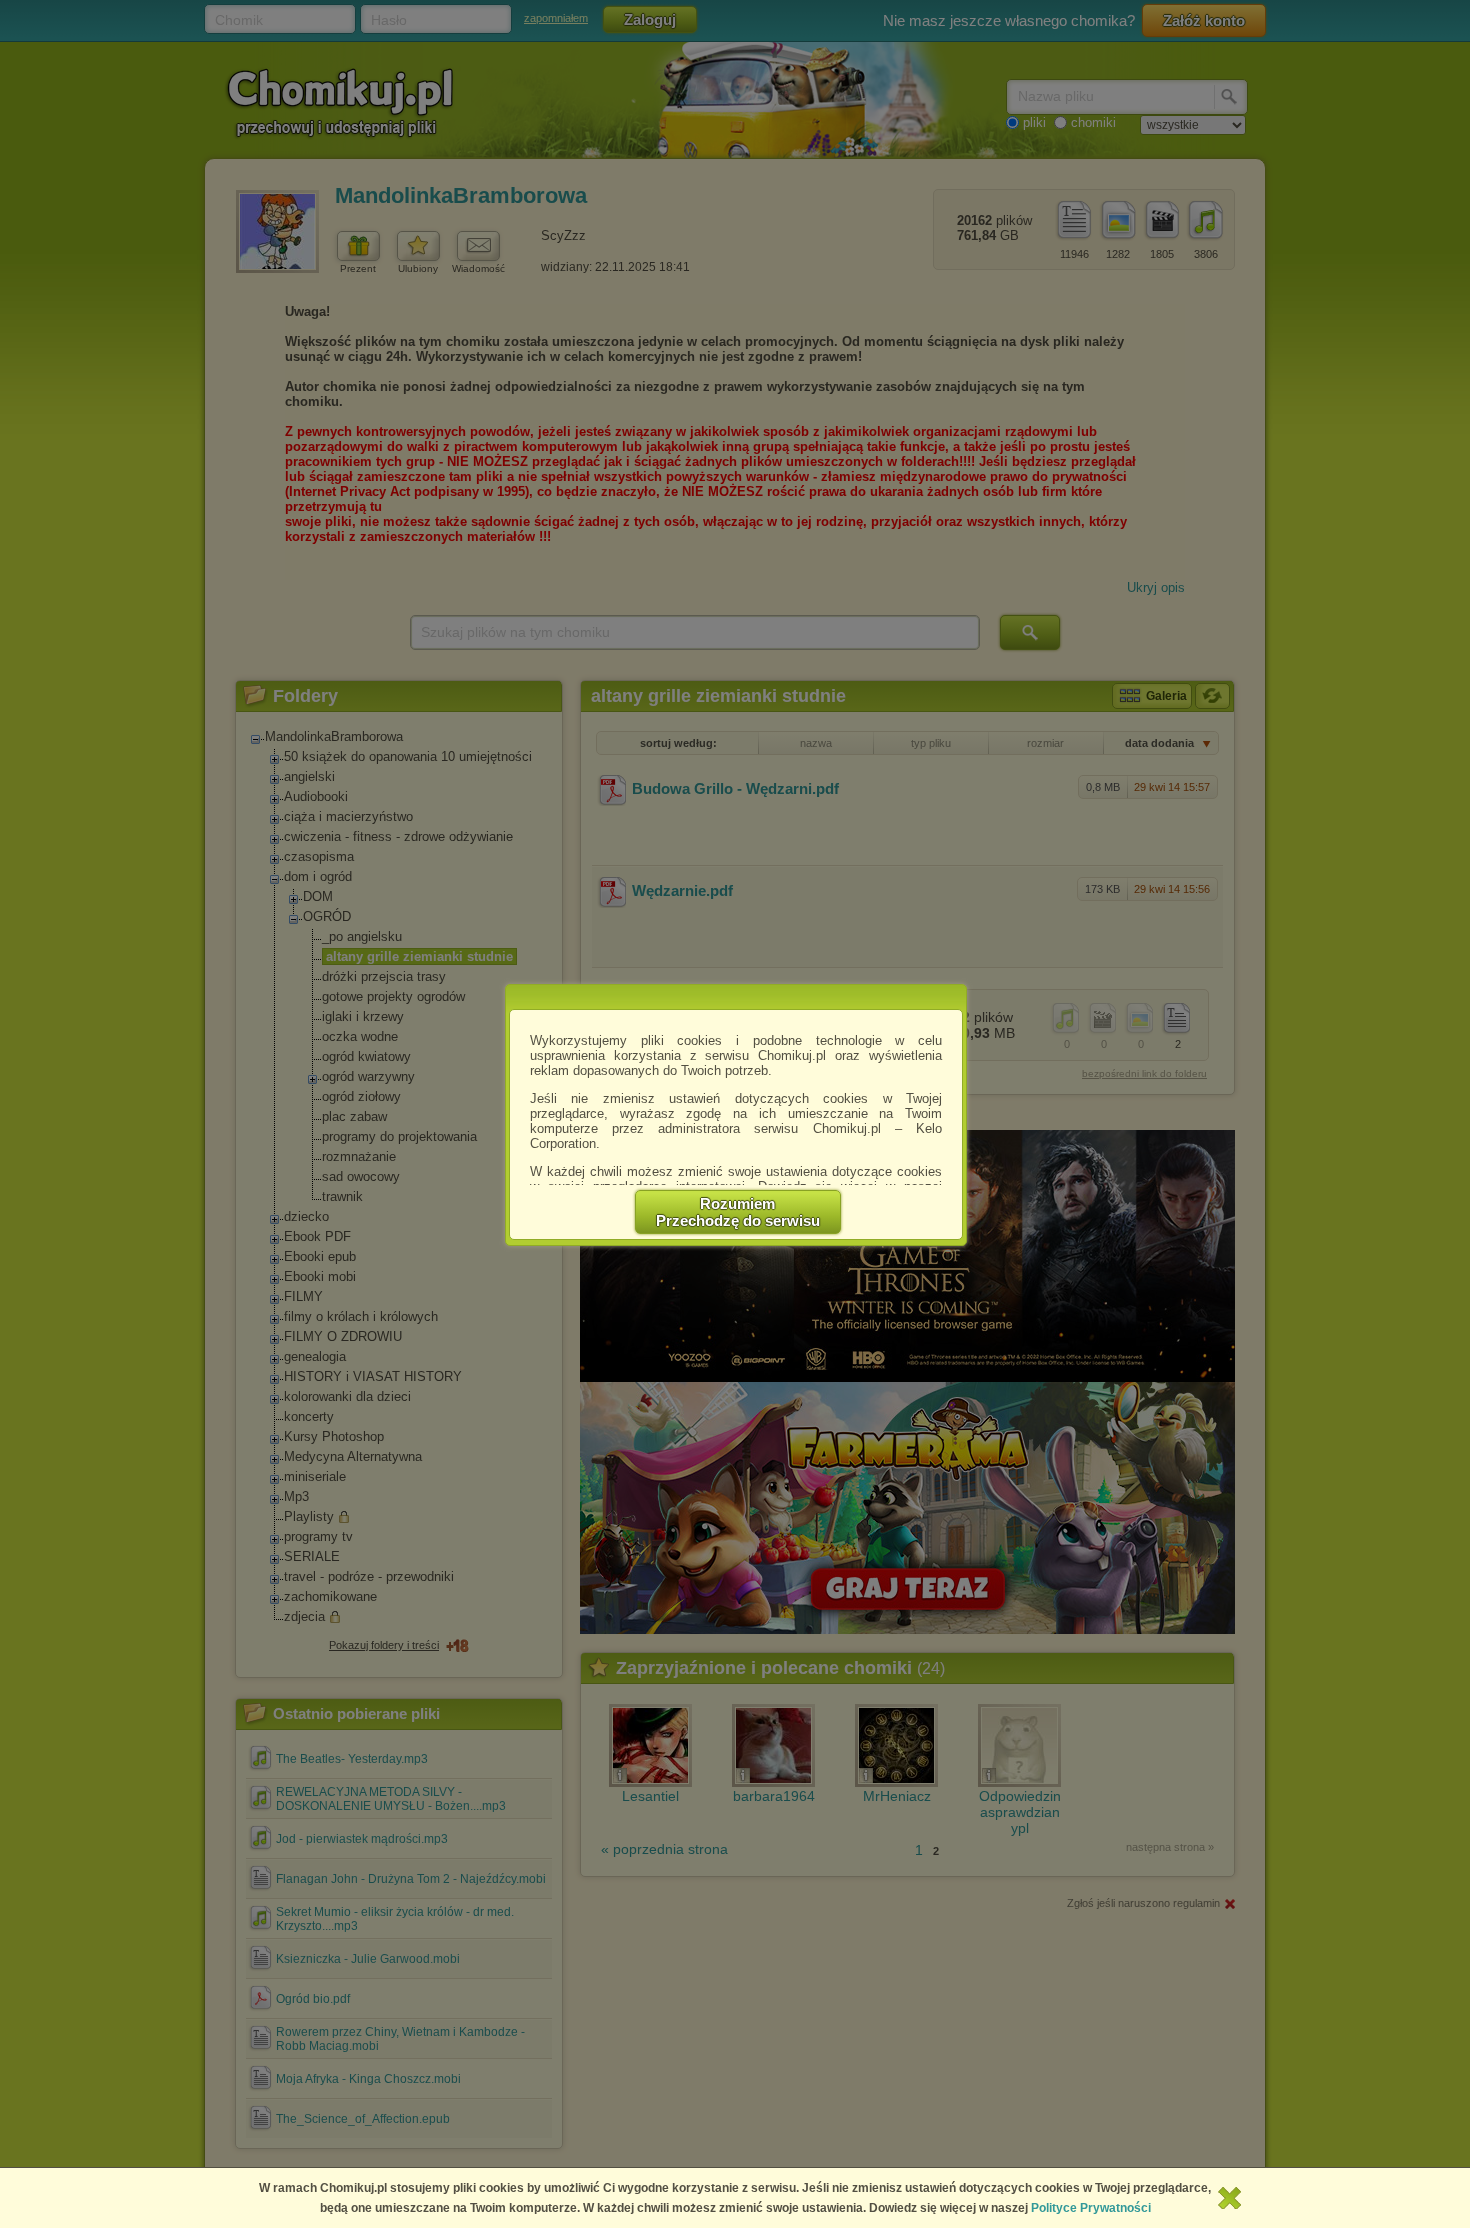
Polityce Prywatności (1091, 2208)
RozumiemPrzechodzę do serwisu (738, 1212)
